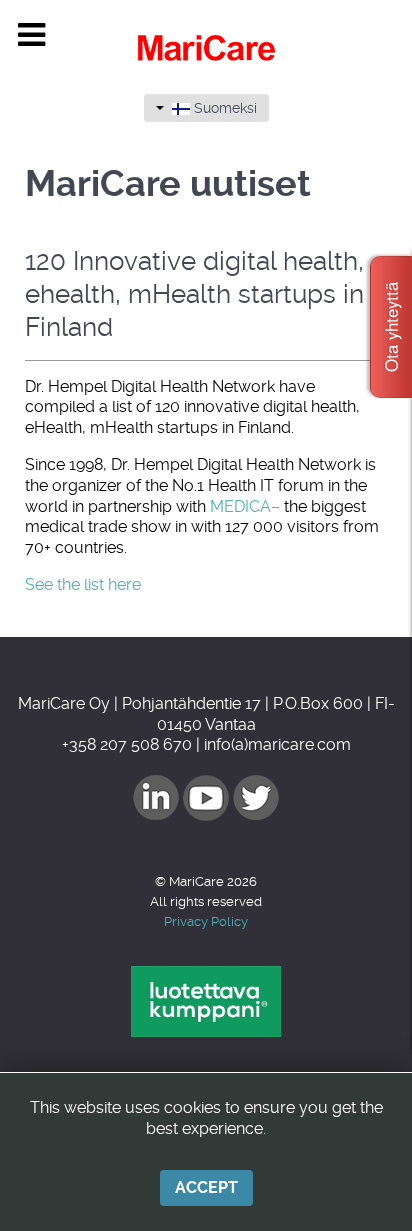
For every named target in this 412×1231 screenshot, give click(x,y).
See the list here (83, 584)
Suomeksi (223, 108)
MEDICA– (245, 506)
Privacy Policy (206, 921)
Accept (206, 1187)
